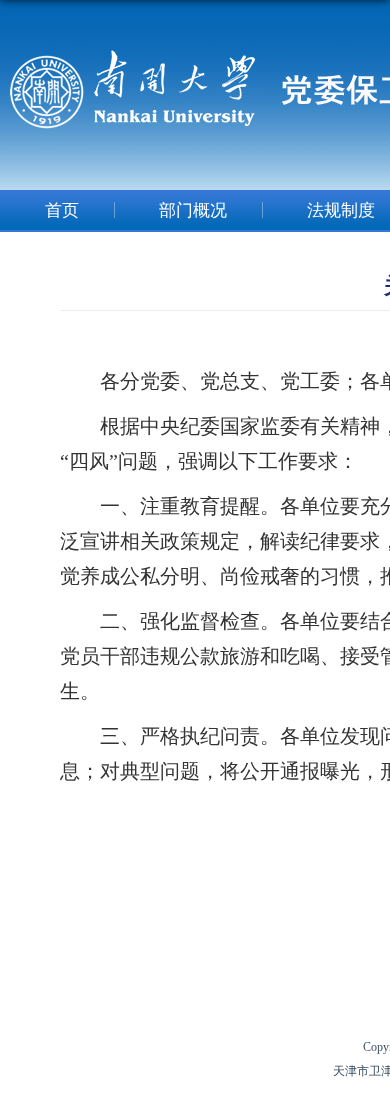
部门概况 (193, 210)
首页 (62, 210)
